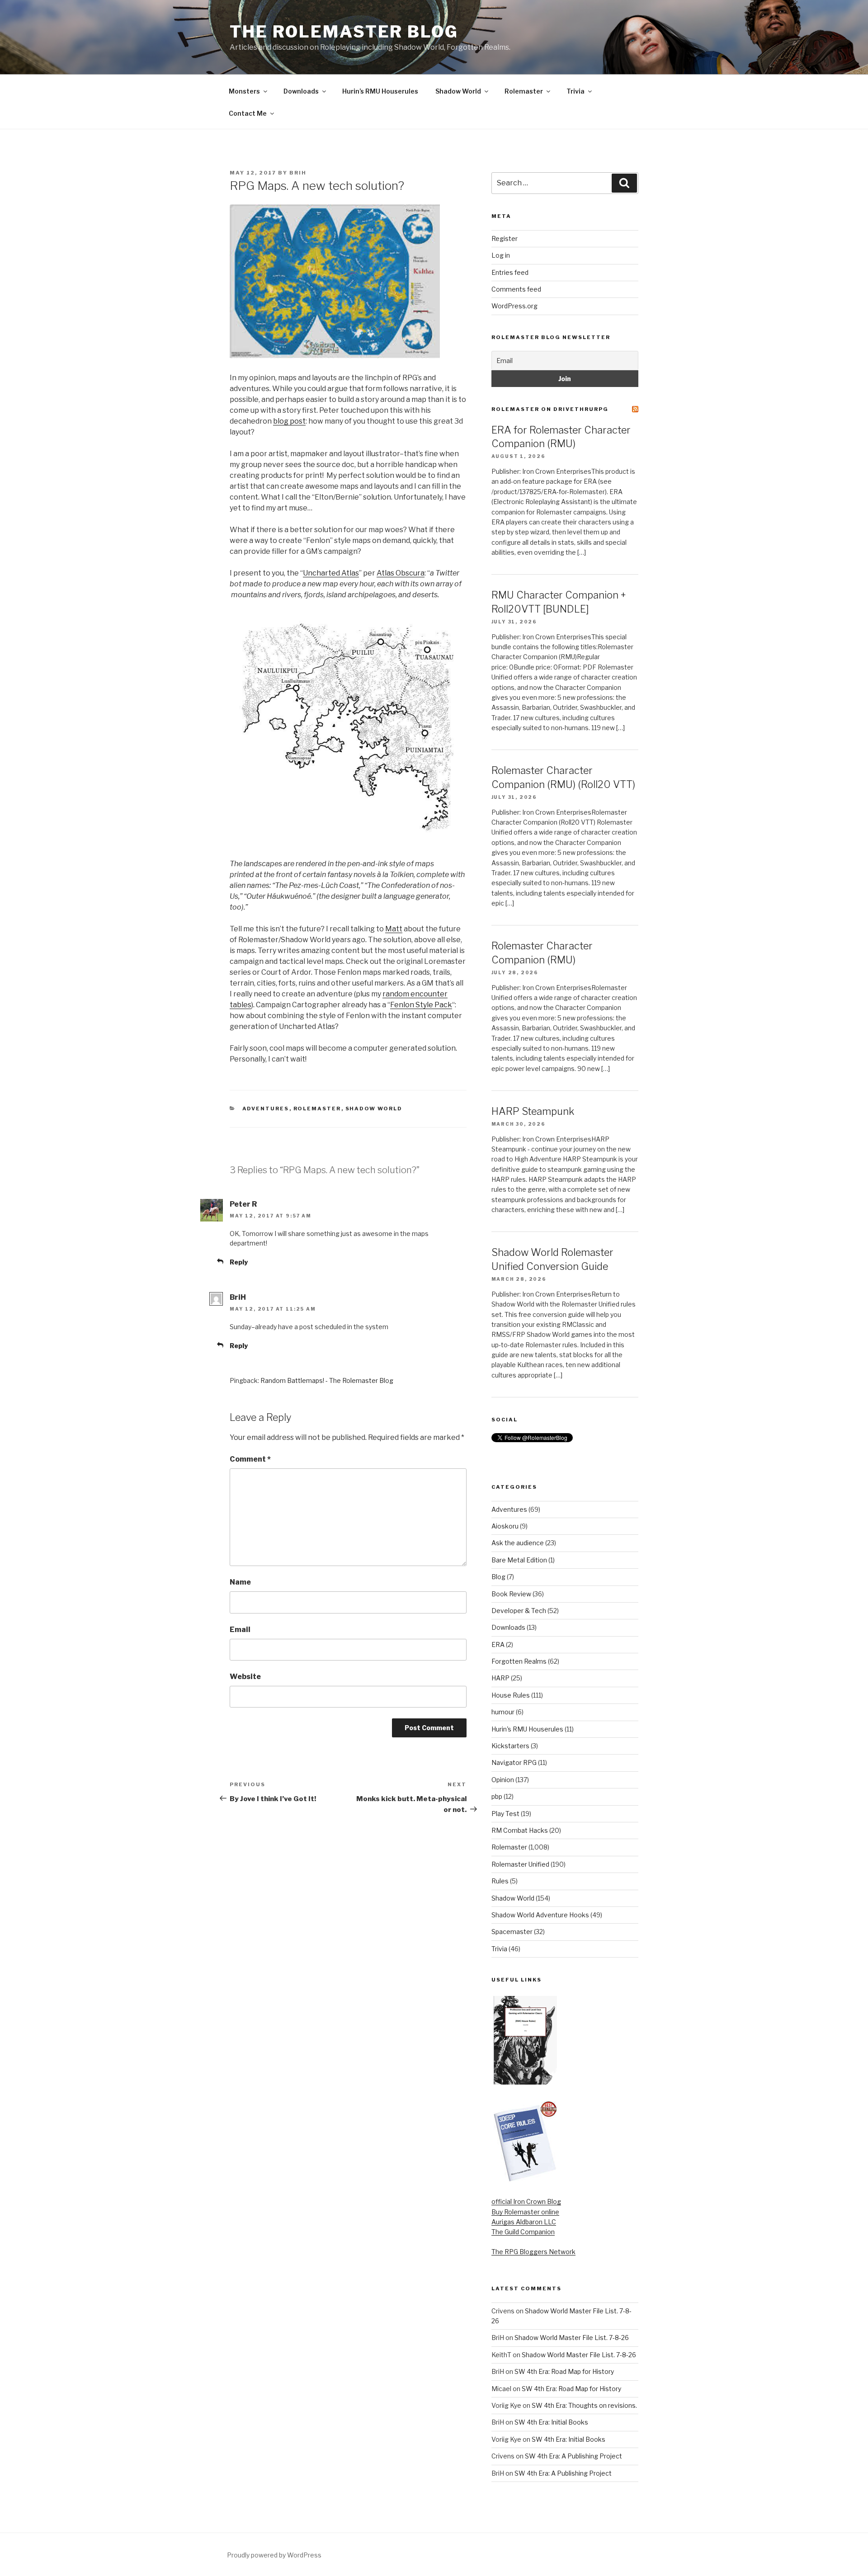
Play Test (505, 1814)
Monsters (244, 91)
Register (505, 238)
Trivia (576, 91)
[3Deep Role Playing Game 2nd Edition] (525, 2180)
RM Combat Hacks (520, 1830)
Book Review (511, 1594)
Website (245, 1677)
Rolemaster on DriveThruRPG (550, 409)
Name (240, 1582)
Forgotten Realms (519, 1661)
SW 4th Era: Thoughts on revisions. (584, 2405)
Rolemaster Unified (520, 1864)
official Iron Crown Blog (526, 2201)
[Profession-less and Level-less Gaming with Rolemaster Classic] (525, 2082)
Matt (394, 929)
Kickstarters (510, 1746)
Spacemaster (512, 1932)
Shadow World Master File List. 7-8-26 (572, 2338)
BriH (298, 173)
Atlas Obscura (401, 573)
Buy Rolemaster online (525, 2212)
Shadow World (458, 91)
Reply (239, 1262)
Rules (500, 1881)
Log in (501, 255)
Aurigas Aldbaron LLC (524, 2222)
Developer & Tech (519, 1611)
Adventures (266, 1109)
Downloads (301, 91)
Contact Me (248, 113)
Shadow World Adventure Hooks (540, 1915)
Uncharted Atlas (331, 573)
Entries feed (510, 272)
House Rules (511, 1695)
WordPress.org (514, 306)
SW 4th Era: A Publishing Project (573, 2456)
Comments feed (516, 289)
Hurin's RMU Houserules (527, 1729)
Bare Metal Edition (519, 1560)
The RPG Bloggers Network (533, 2252)
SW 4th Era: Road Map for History (564, 2371)
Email (240, 1630)
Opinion (503, 1780)
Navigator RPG (514, 1762)
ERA (498, 1644)
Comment (250, 1459)
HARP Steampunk (533, 1111)
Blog (498, 1577)
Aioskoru (505, 1526)
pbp (497, 1796)
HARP (500, 1678)
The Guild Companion (523, 2232)
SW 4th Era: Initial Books (551, 2422)
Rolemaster (524, 91)
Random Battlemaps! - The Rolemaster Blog (327, 1380)
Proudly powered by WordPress (274, 2555)
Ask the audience (518, 1543)
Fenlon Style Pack (421, 1005)
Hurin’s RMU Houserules (380, 91)
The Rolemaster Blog (344, 32)
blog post (289, 421)
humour (503, 1712)
